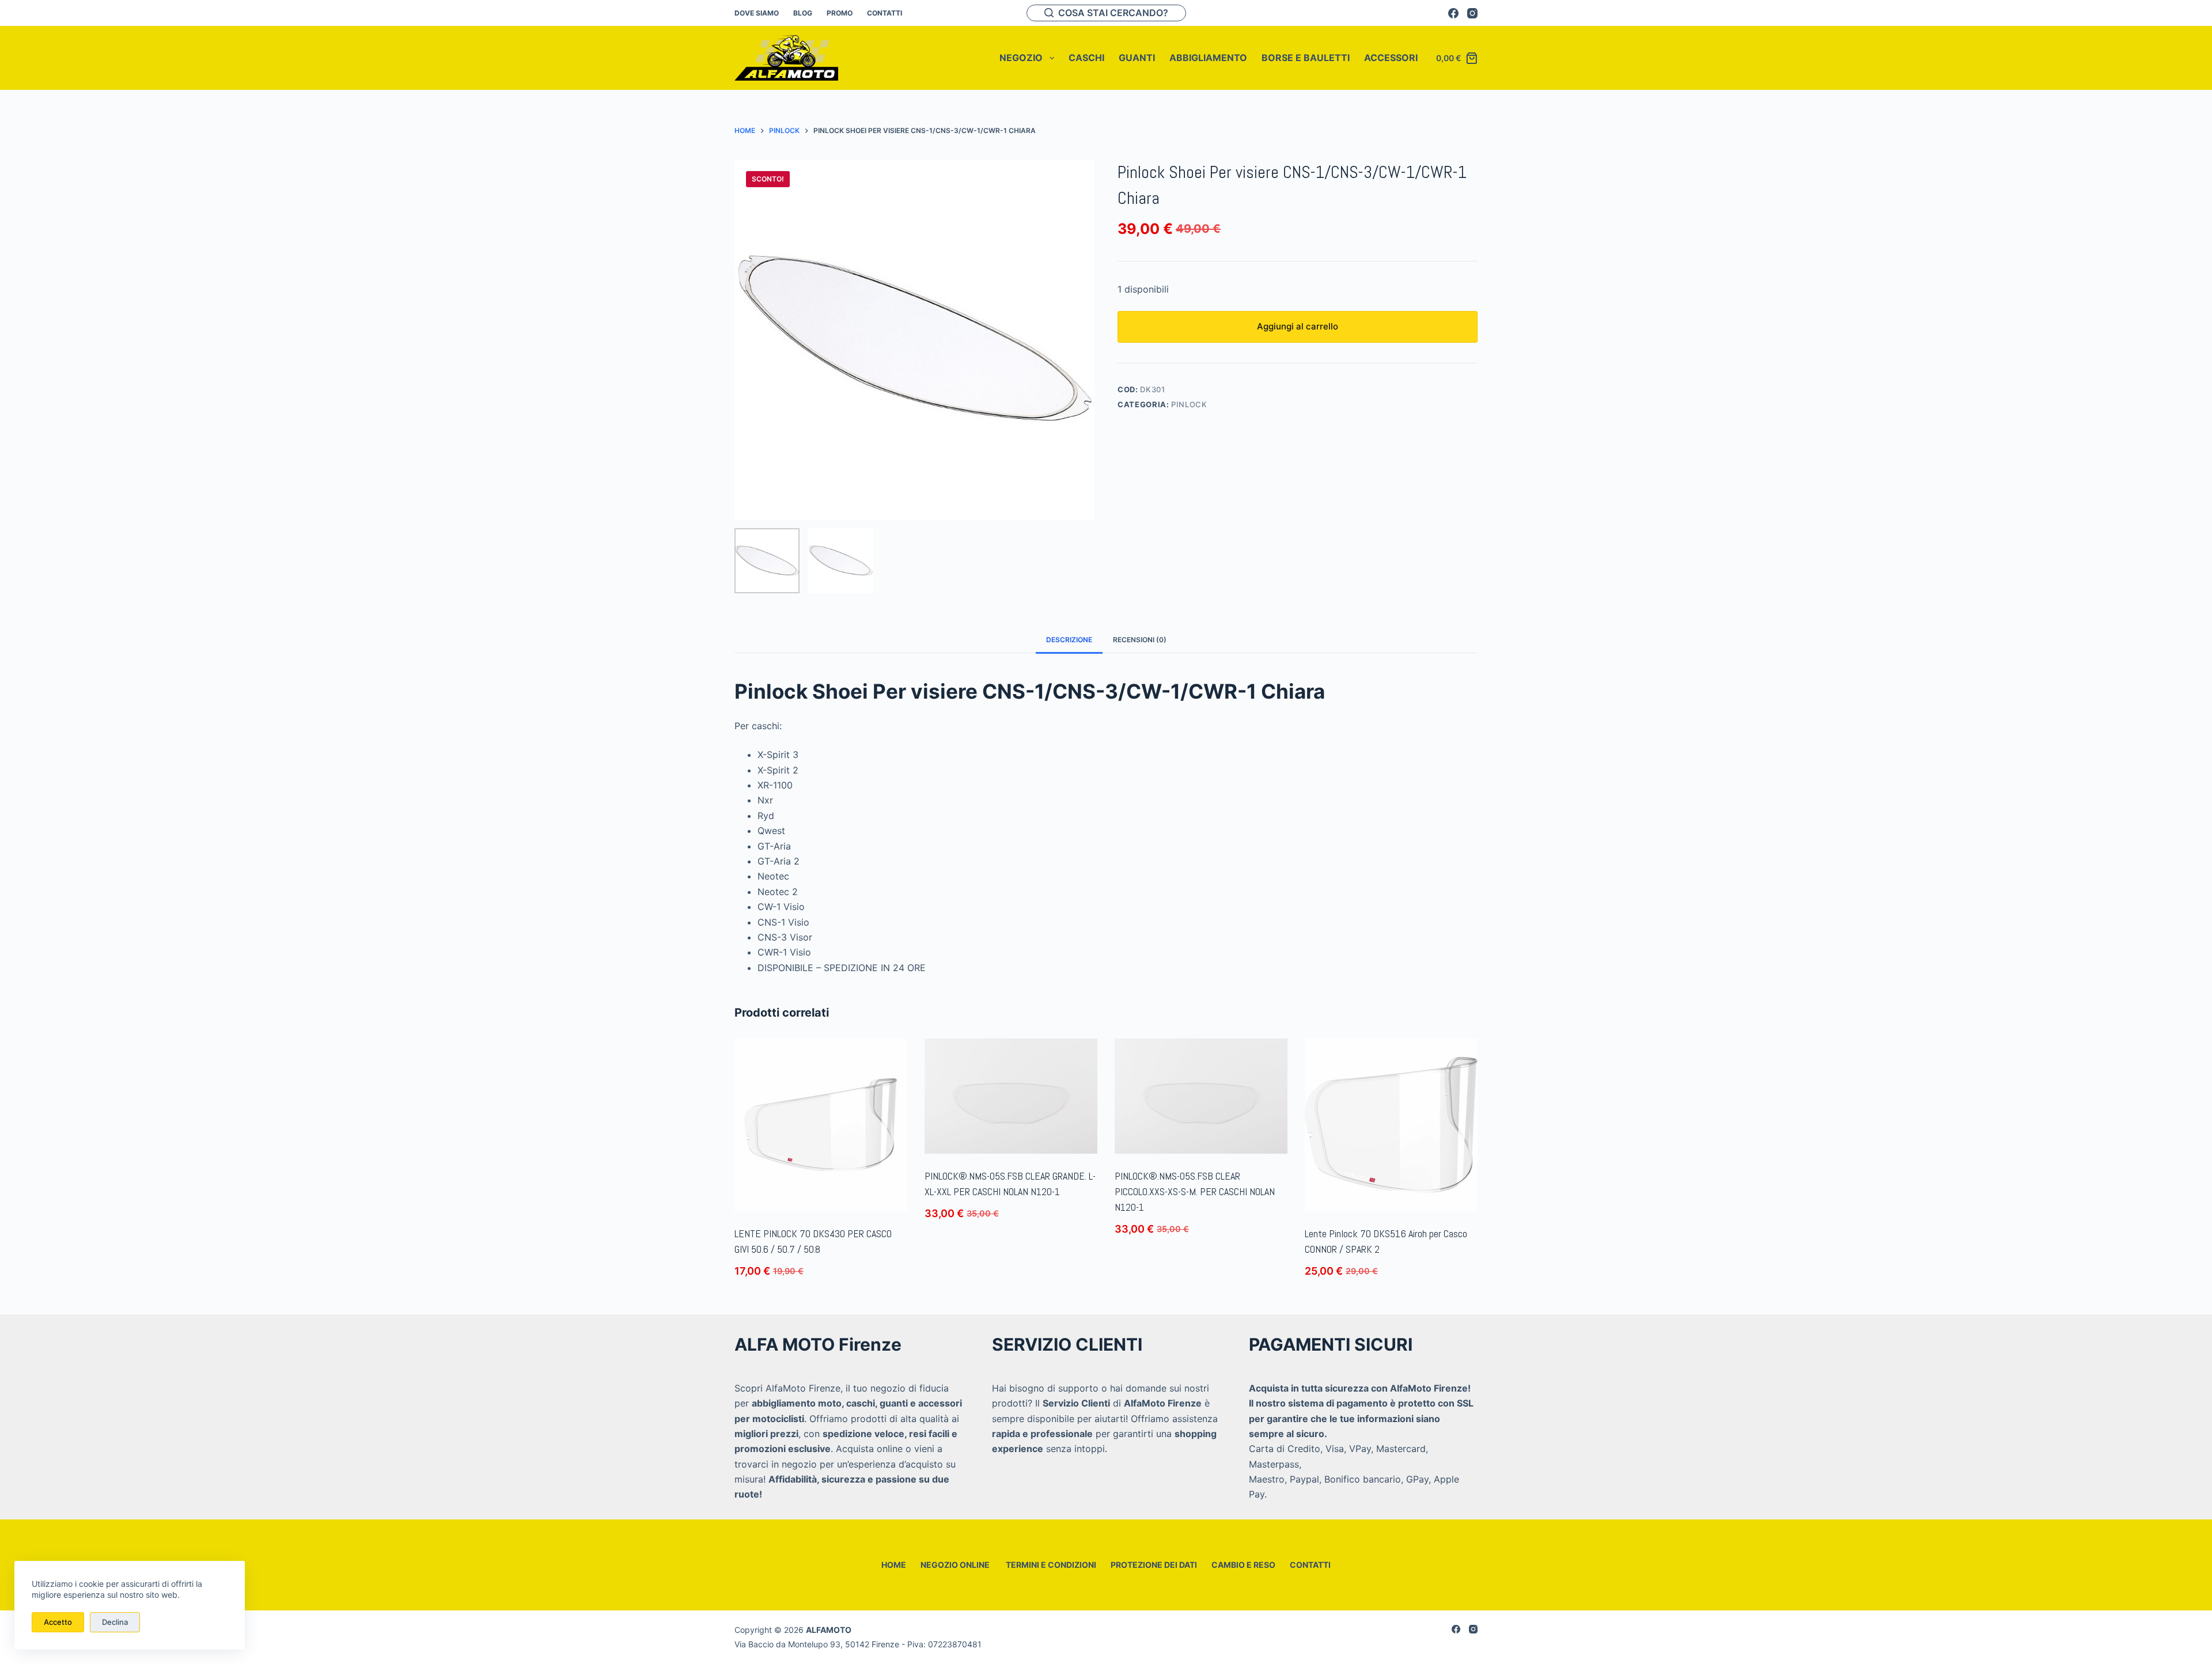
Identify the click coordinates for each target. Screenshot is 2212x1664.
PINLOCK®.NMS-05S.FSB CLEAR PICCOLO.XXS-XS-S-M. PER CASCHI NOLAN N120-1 (1195, 1191)
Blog (803, 13)
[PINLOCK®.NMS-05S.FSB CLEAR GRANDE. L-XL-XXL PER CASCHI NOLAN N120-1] (1011, 1096)
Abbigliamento (1208, 58)
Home (894, 1565)
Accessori (1391, 58)
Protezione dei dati (1154, 1565)
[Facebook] (1453, 13)
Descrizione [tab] (1069, 640)
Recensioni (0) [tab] (1140, 640)
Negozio (1021, 58)
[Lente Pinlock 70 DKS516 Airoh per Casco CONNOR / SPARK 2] (1391, 1125)
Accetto (58, 1622)
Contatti (885, 13)
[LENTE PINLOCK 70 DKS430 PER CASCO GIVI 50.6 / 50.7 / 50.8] (821, 1125)
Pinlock (1189, 404)
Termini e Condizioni (1050, 1565)
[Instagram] (1472, 13)
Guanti (1137, 58)
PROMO (840, 13)
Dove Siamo (757, 13)
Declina (115, 1622)
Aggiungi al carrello (1298, 326)
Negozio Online (955, 1565)
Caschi (1086, 58)
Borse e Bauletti (1306, 58)
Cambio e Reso (1243, 1565)
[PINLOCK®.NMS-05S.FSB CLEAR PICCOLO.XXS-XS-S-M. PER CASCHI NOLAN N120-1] (1201, 1096)
